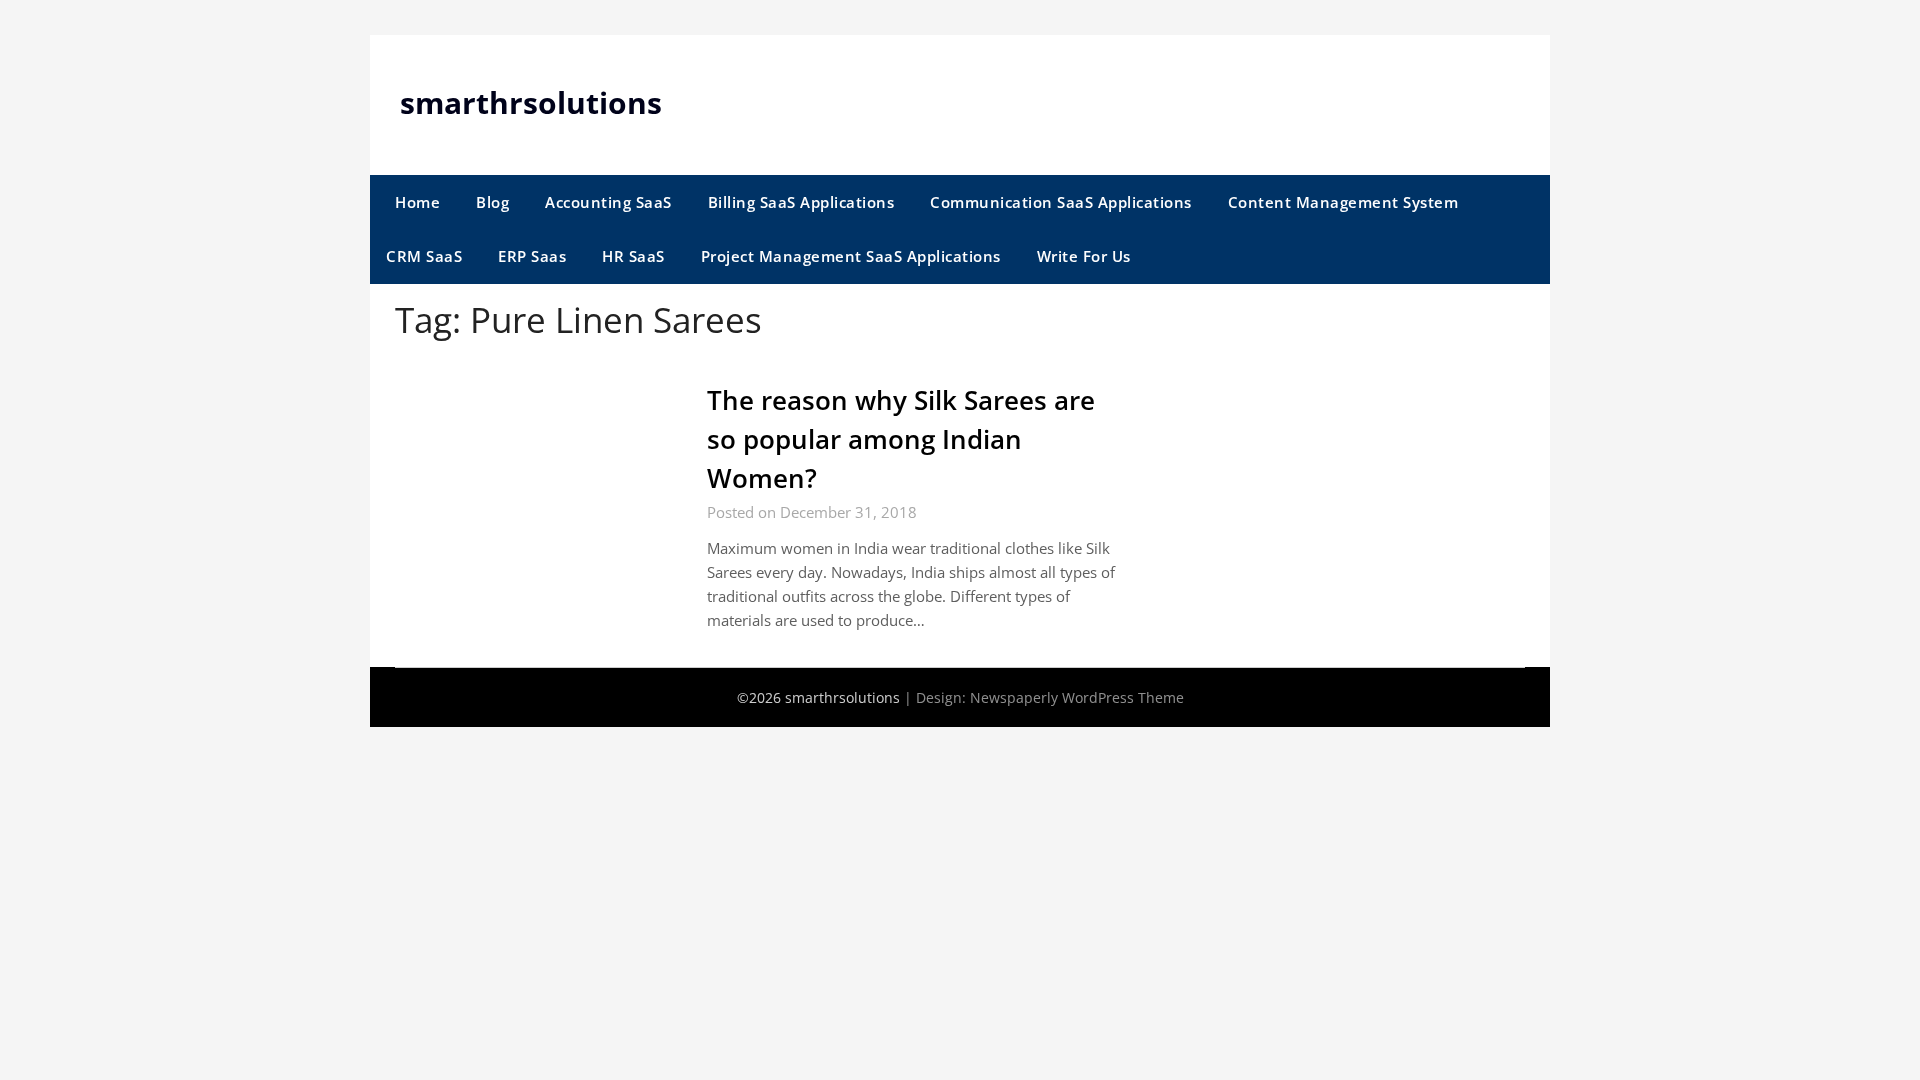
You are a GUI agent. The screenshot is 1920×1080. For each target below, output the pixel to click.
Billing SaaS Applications (801, 202)
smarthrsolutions (531, 102)
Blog (492, 202)
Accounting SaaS (608, 202)
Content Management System (1343, 202)
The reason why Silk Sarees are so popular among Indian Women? (901, 439)
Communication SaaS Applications (1061, 202)
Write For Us (1084, 256)
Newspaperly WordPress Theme (1077, 697)
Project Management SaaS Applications (851, 256)
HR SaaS (633, 256)
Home (417, 202)
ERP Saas (532, 256)
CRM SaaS (424, 256)
